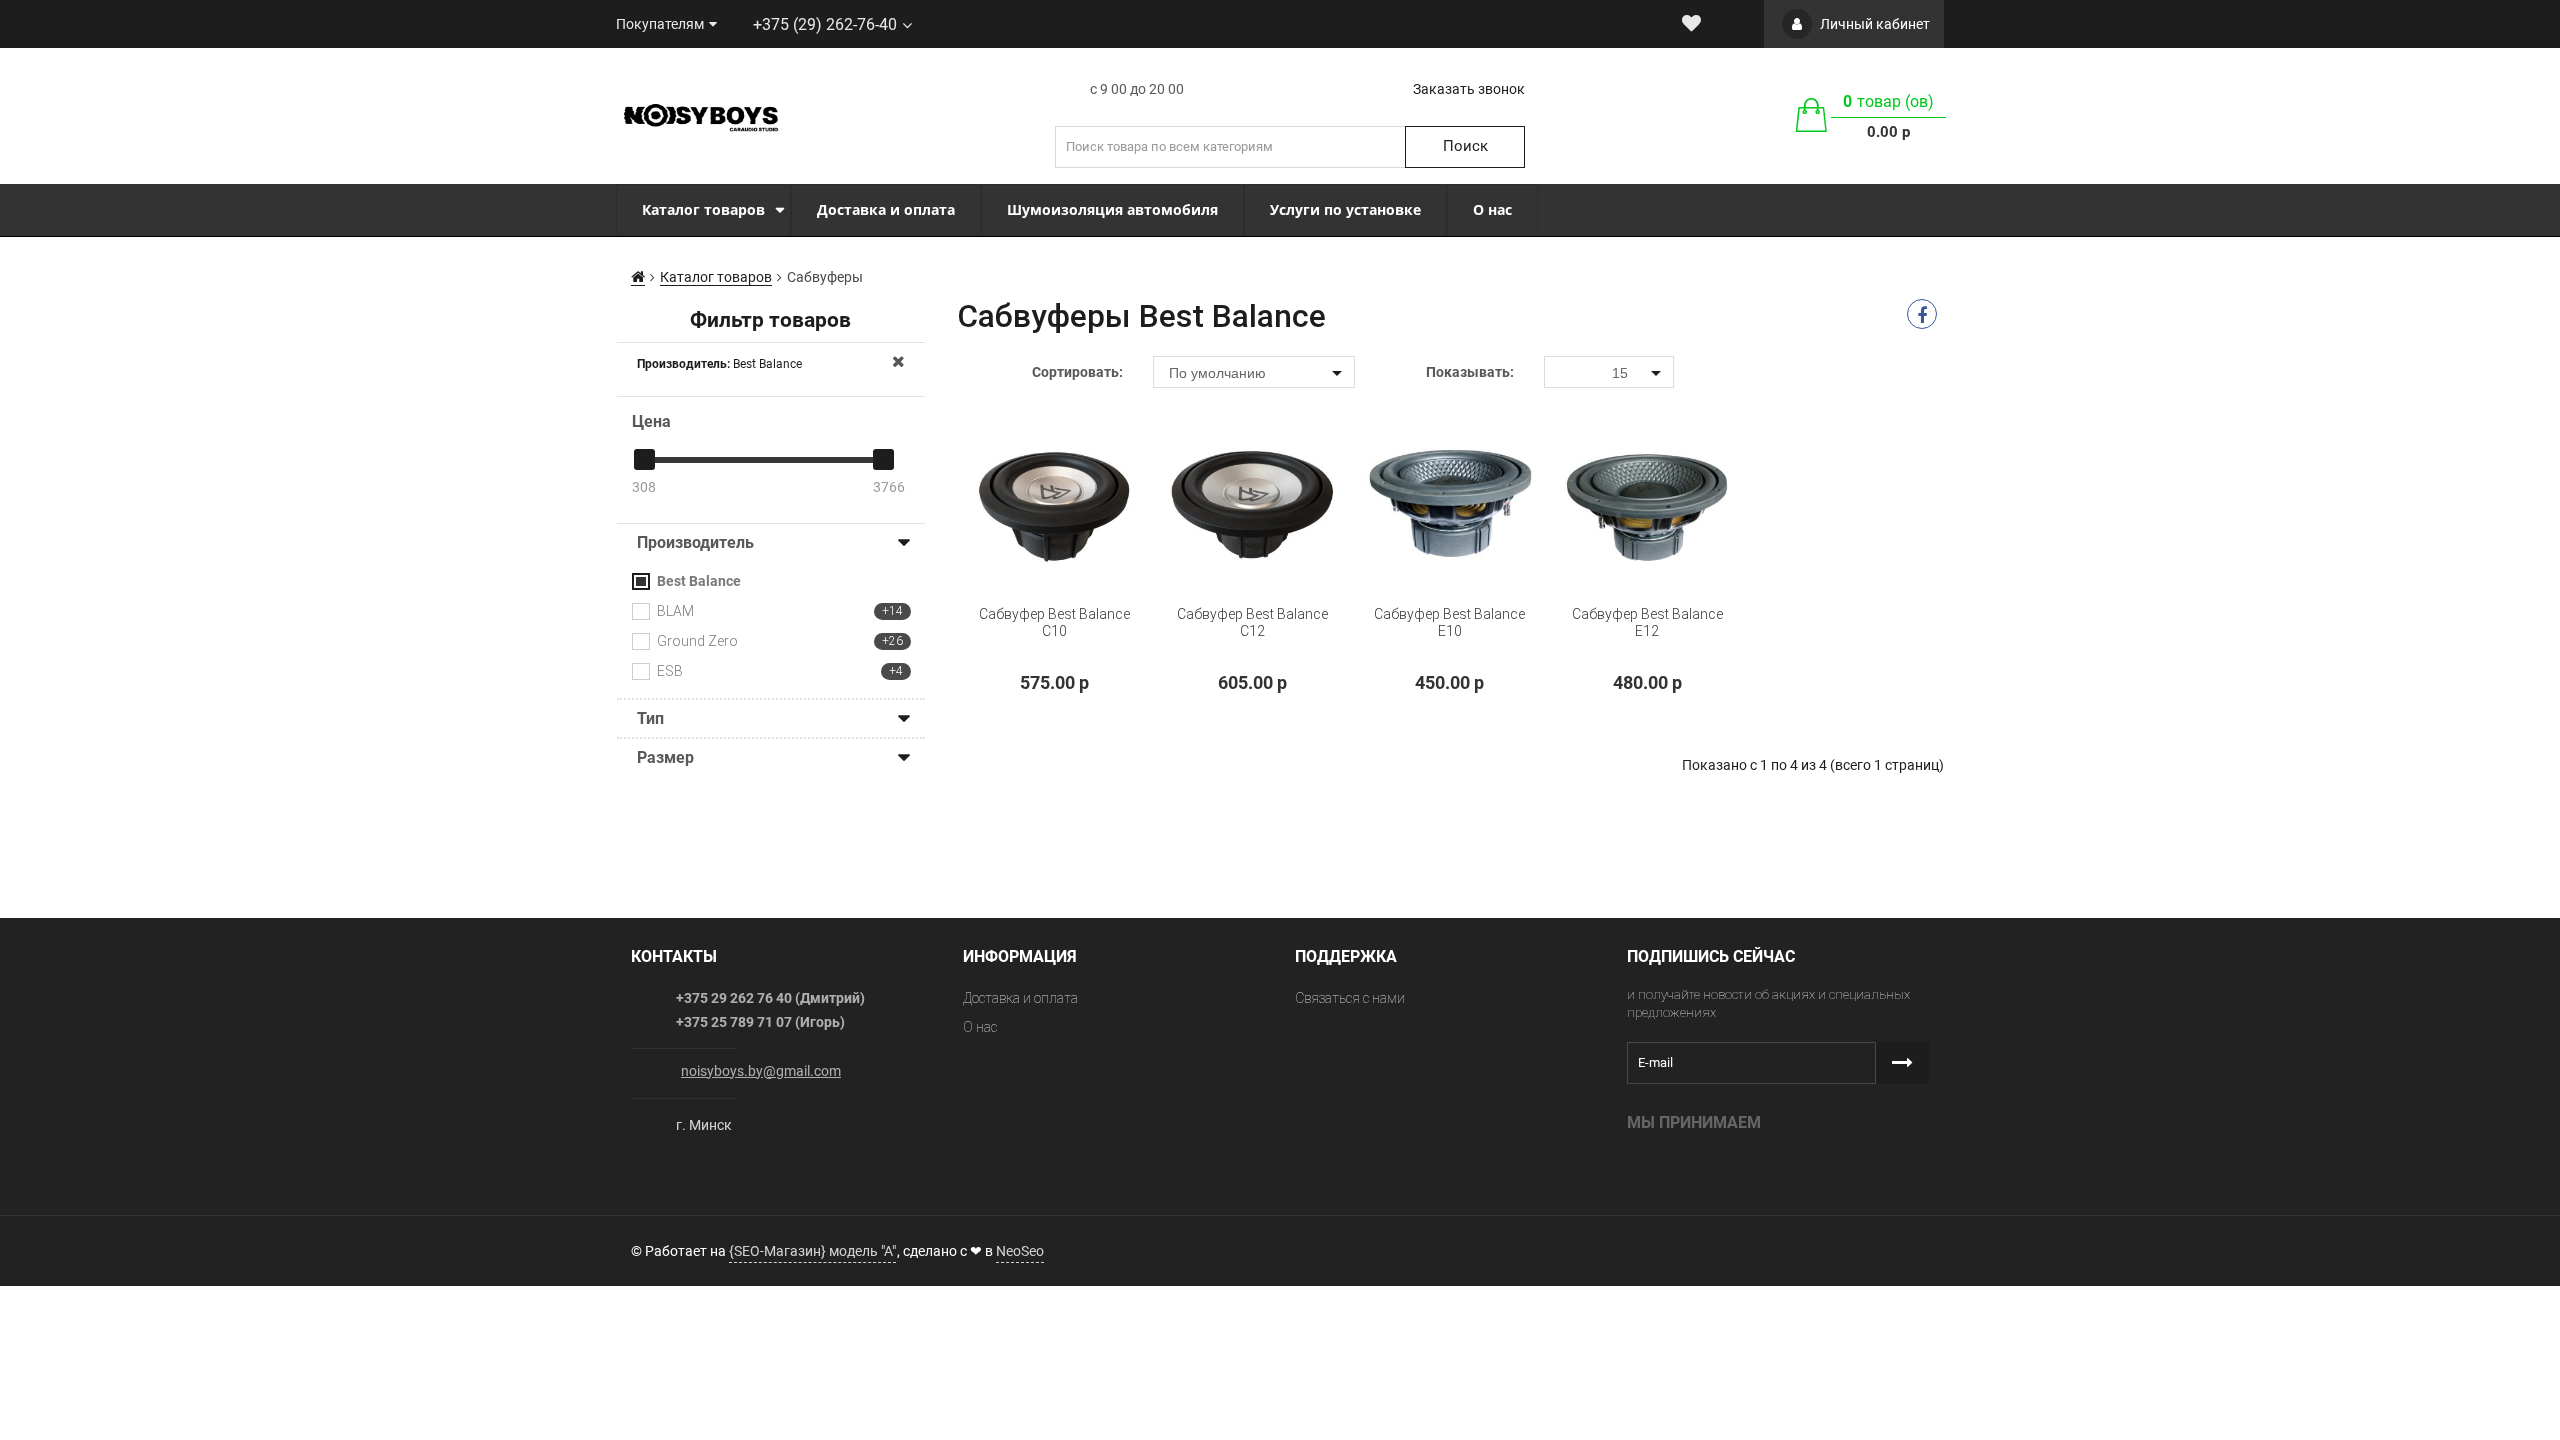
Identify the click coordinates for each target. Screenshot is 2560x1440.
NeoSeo (1020, 1251)
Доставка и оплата (1020, 998)
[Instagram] (1298, 1249)
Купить (1009, 655)
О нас (980, 1027)
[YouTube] (1338, 1249)
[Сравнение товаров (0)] (1728, 24)
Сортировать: (1077, 372)
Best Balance (719, 364)
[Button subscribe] (1902, 1063)
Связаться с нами (1350, 998)
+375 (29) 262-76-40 (825, 24)
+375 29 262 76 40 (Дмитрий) (770, 998)
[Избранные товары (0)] (1691, 24)
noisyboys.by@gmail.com (761, 1071)
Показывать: (1470, 372)
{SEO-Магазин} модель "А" (812, 1251)
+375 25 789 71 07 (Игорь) (760, 1022)
